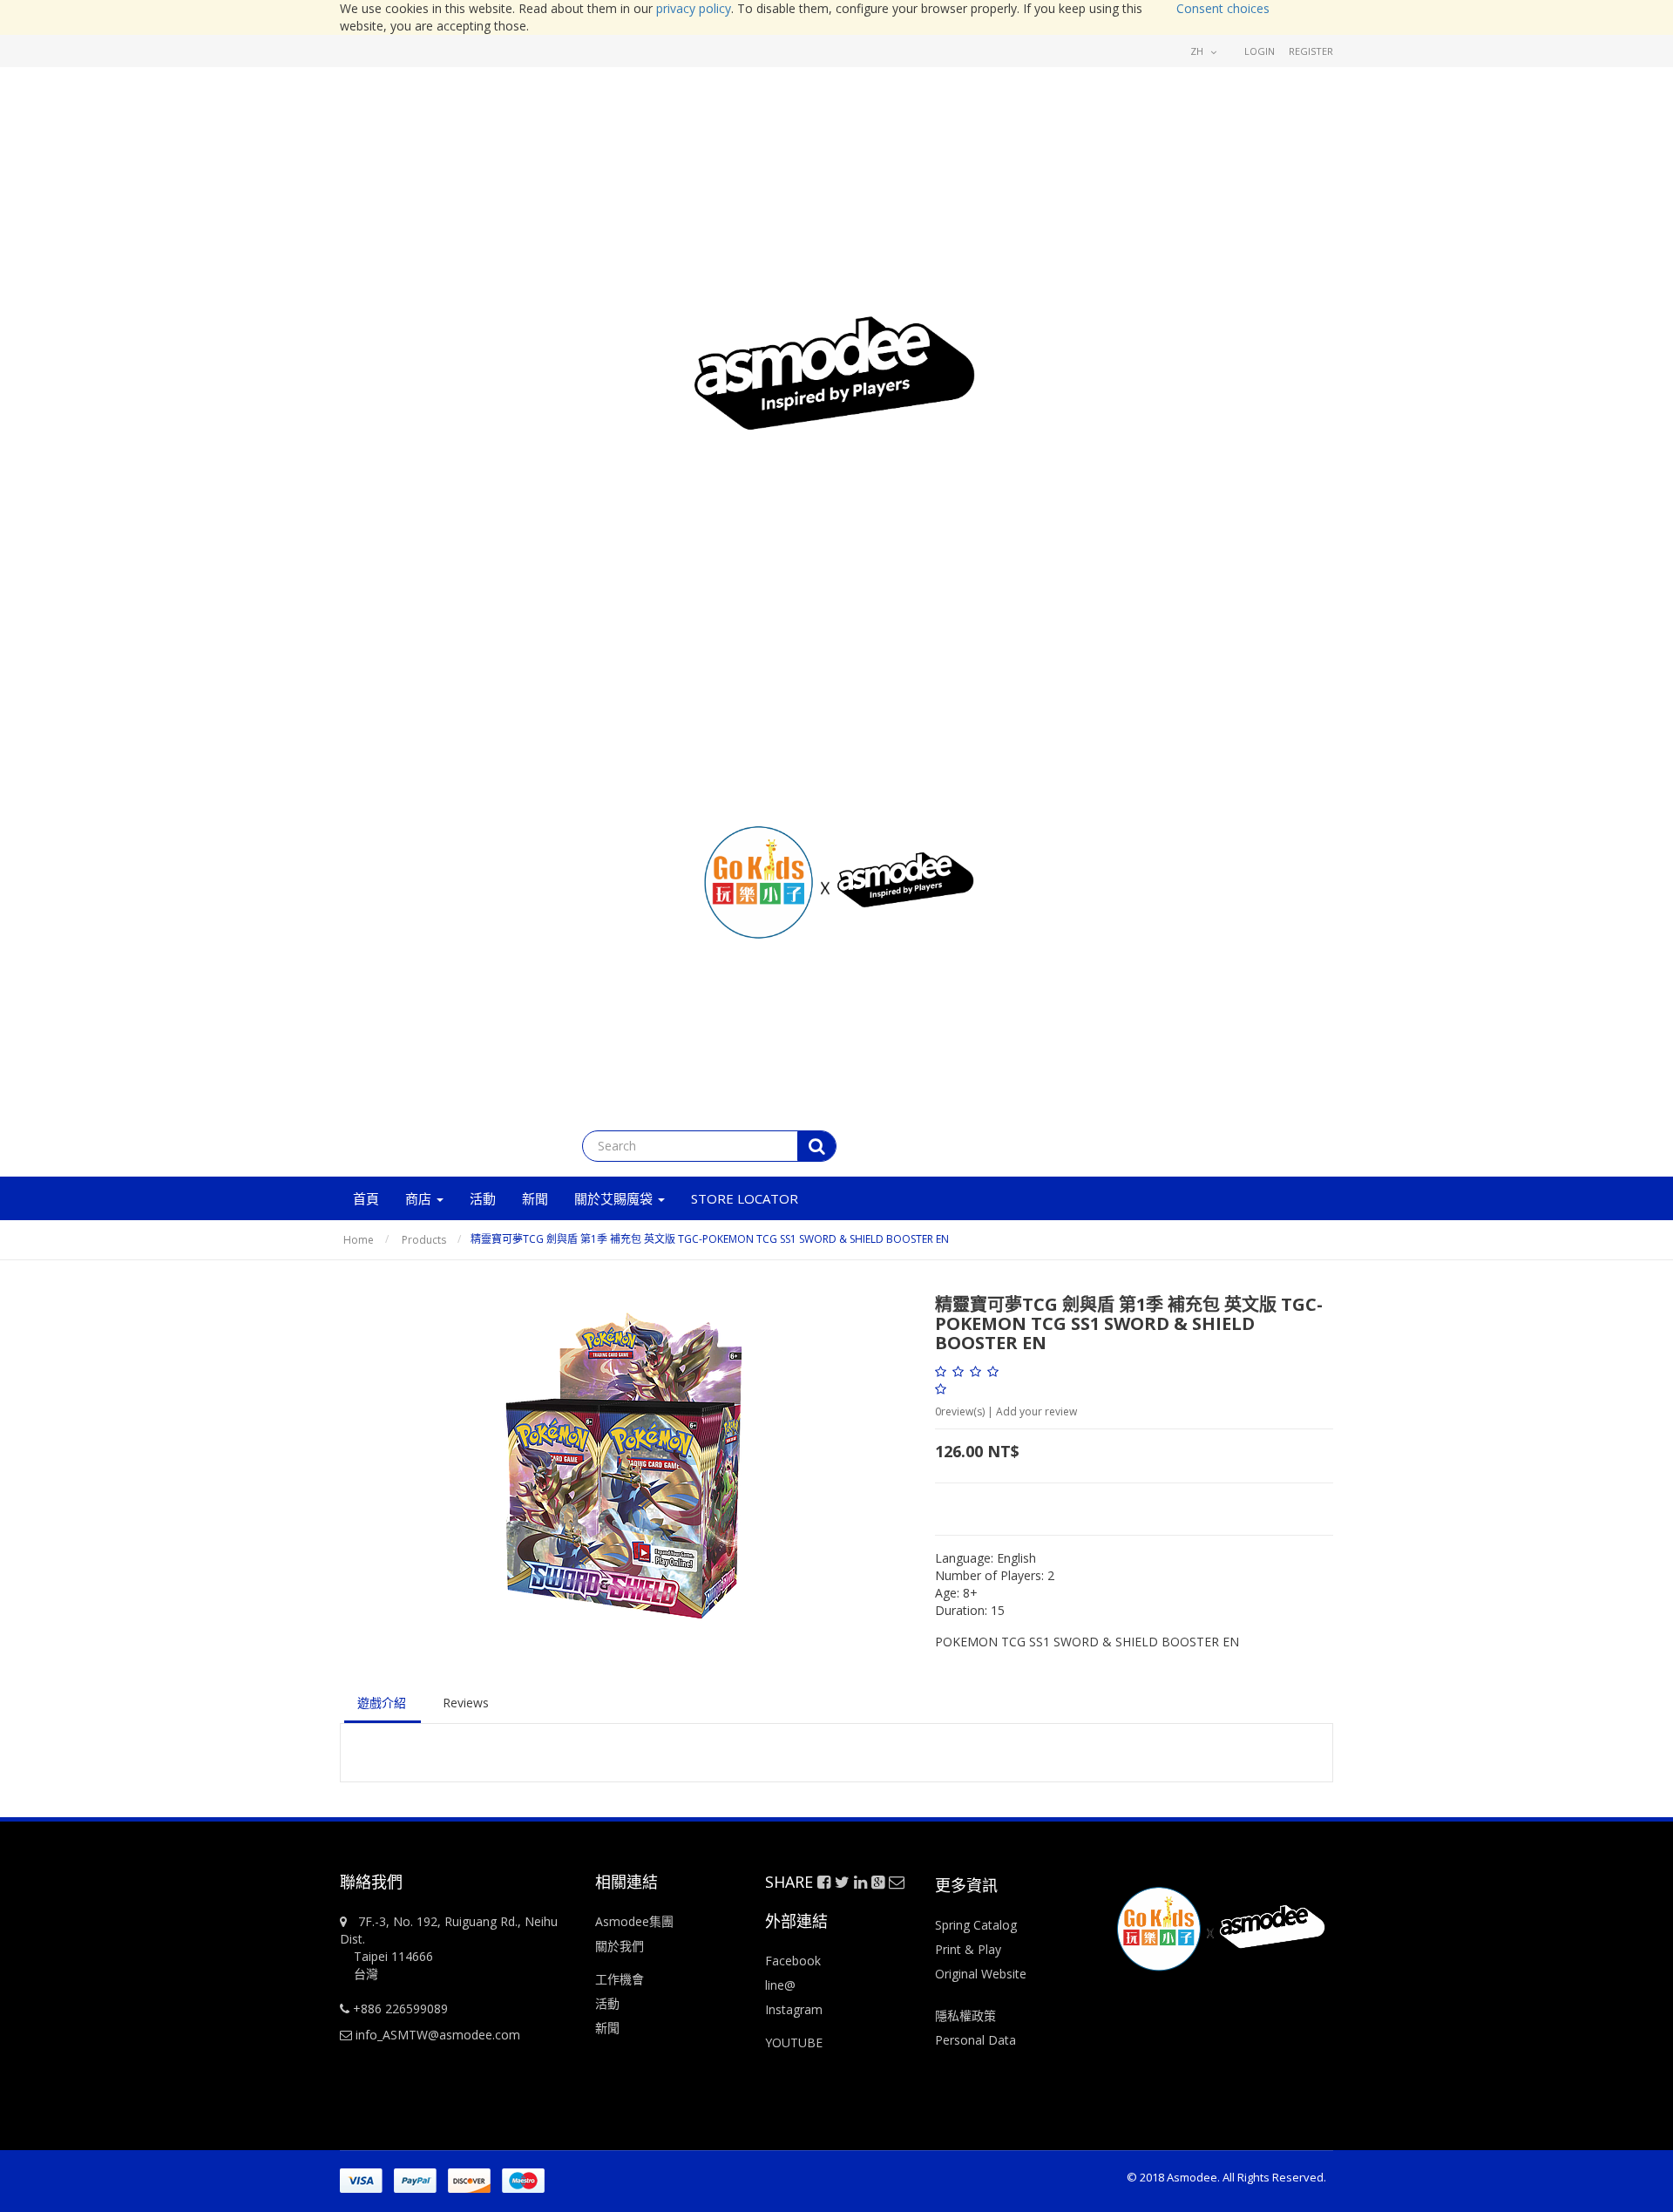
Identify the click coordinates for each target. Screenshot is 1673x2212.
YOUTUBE (794, 2042)
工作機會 (620, 1979)
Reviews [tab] (466, 1703)
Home (359, 1240)
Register (1311, 51)
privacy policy (694, 8)
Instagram (794, 2009)
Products (424, 1240)
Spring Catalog (976, 1925)
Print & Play (968, 1949)
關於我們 (620, 1946)
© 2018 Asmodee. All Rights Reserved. (1226, 2177)
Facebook (793, 1961)
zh (1198, 51)
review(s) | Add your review (1006, 1411)
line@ (780, 1985)
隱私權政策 (965, 2015)
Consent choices (1223, 8)
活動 (609, 2003)
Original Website (981, 1974)
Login (1260, 51)
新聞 (607, 2028)
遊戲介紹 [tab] (382, 1703)
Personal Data (975, 2040)
